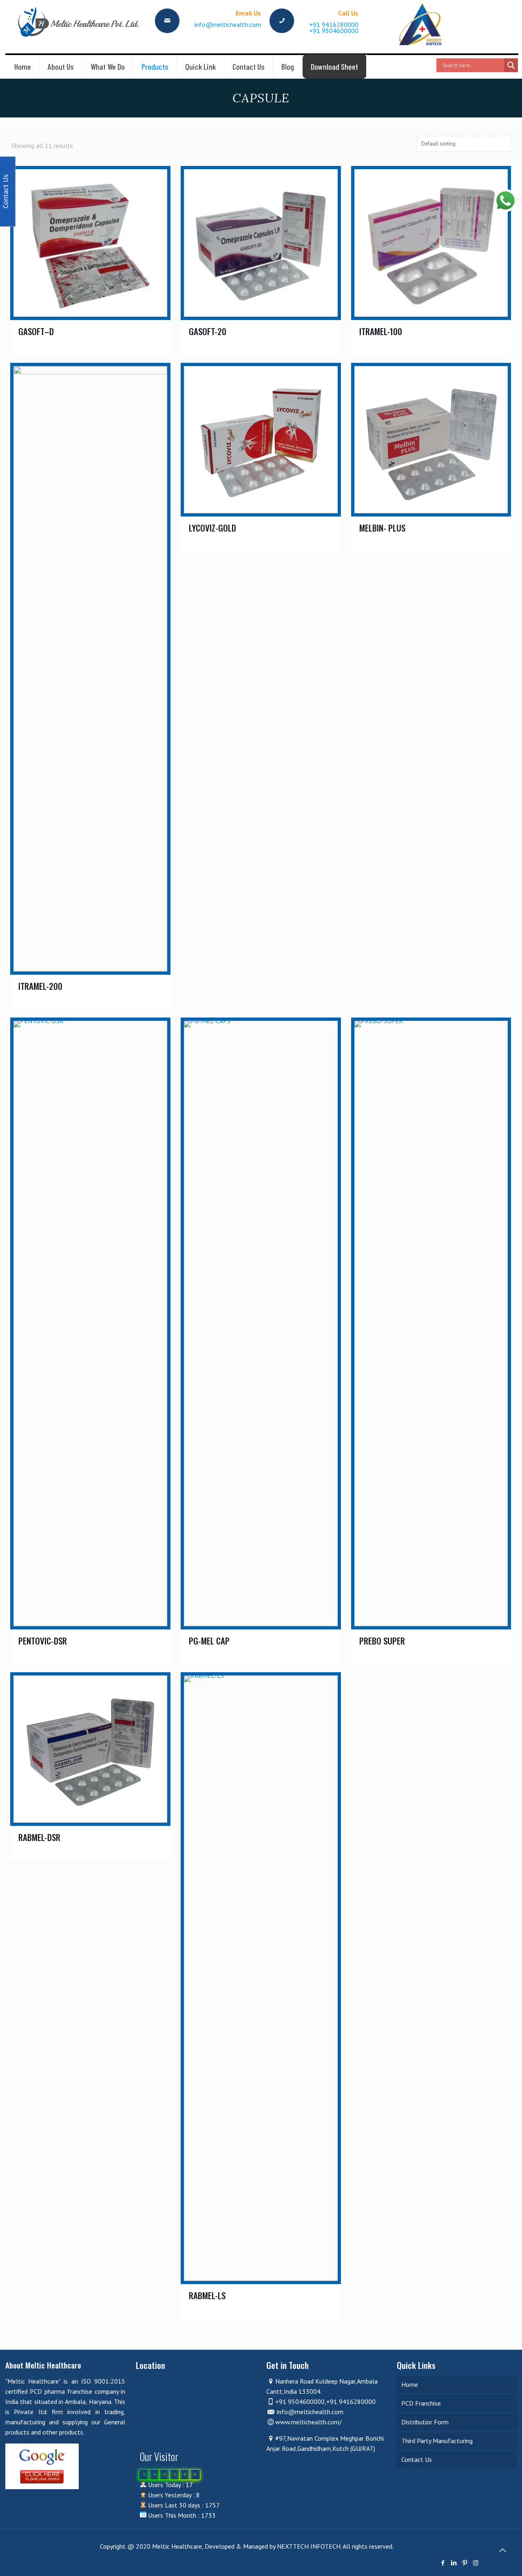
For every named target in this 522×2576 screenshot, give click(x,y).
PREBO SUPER (382, 1641)
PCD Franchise (421, 2403)
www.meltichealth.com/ (309, 2422)
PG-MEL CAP (209, 1641)
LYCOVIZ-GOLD (212, 528)
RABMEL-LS (207, 2295)
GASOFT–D (36, 331)
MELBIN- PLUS (382, 528)
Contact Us (417, 2459)
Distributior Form (425, 2422)
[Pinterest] (465, 2563)
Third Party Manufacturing (437, 2441)
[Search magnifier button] (511, 65)
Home (410, 2384)
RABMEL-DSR (39, 1837)
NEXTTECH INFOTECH (308, 2546)
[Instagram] (476, 2563)
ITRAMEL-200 (40, 986)
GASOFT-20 (208, 331)
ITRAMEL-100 (381, 331)
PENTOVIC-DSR (43, 1641)
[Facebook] (443, 2563)
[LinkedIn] (454, 2563)
